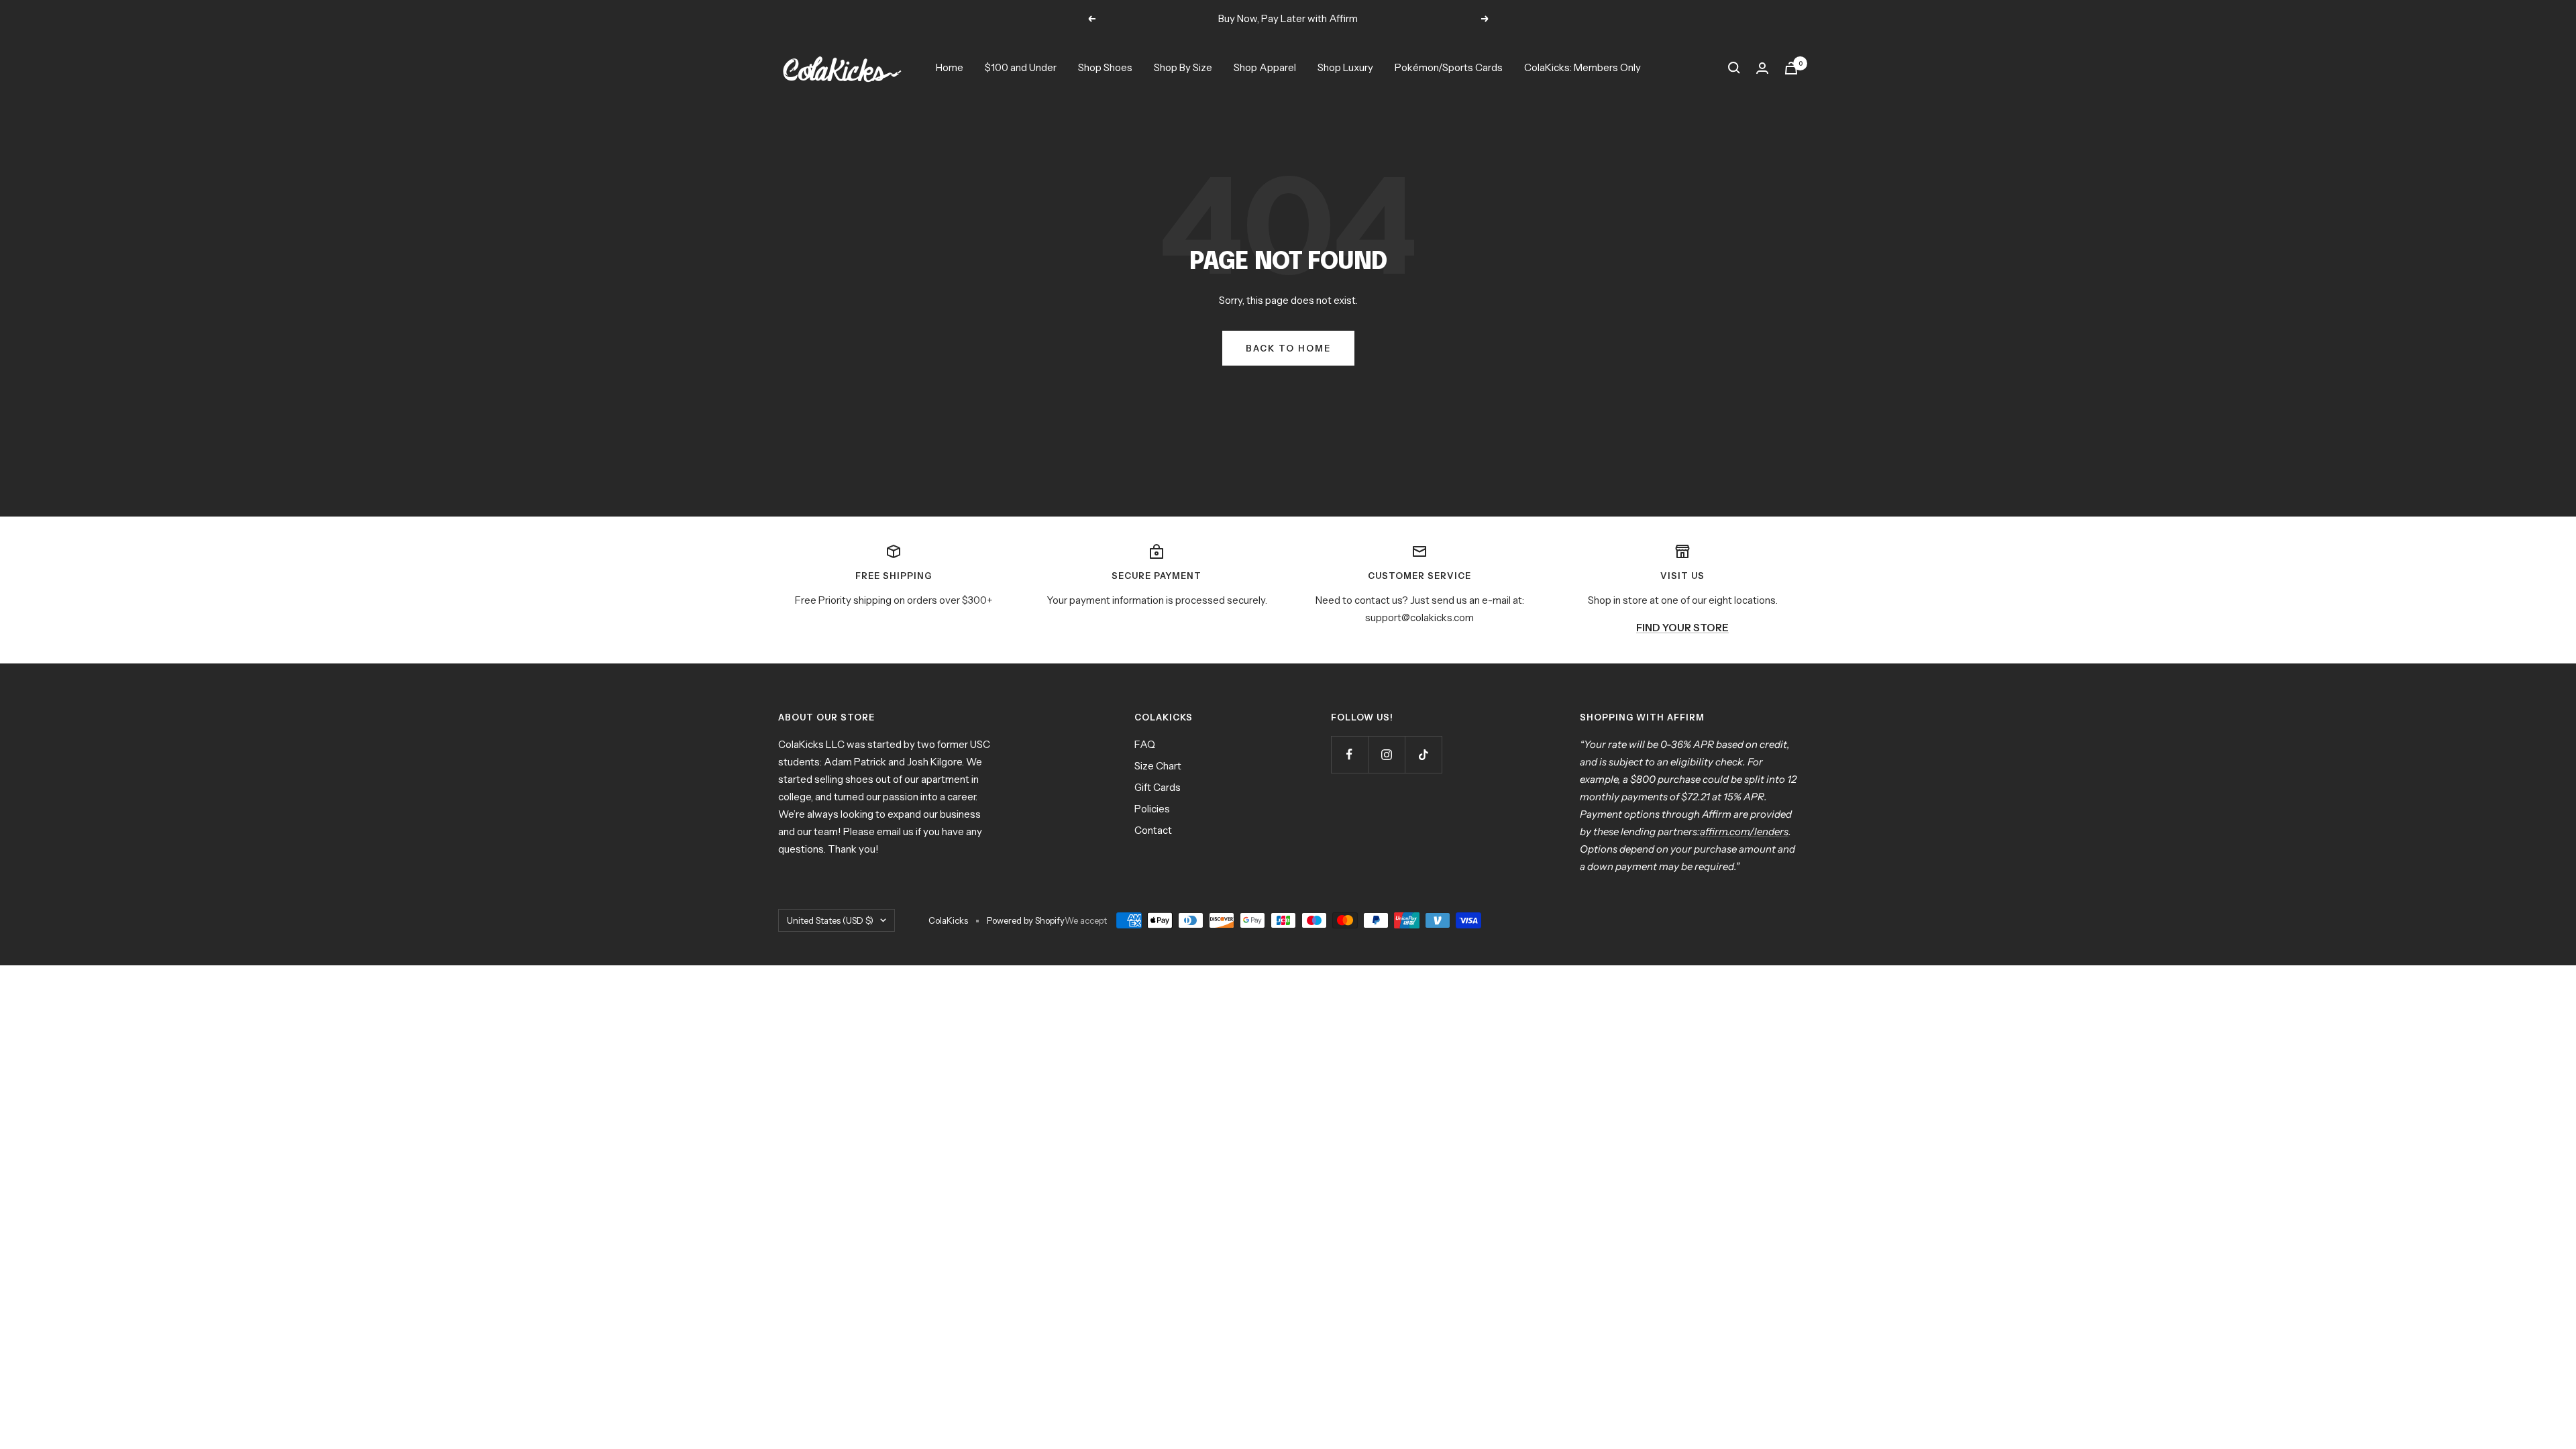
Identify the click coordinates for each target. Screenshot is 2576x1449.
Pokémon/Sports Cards (1449, 67)
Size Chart (1158, 766)
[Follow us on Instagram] (1386, 754)
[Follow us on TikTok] (1423, 754)
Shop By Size (1183, 67)
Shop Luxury (1345, 67)
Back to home (1288, 348)
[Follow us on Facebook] (1349, 754)
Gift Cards (1158, 787)
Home (950, 67)
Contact (1153, 830)
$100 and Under (1021, 67)
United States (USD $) (830, 920)
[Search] (1734, 68)
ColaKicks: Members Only (1582, 67)
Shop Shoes (1105, 67)
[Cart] (1791, 68)
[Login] (1762, 68)
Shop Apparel (1265, 67)
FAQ (1145, 744)
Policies (1152, 809)
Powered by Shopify (1026, 920)
